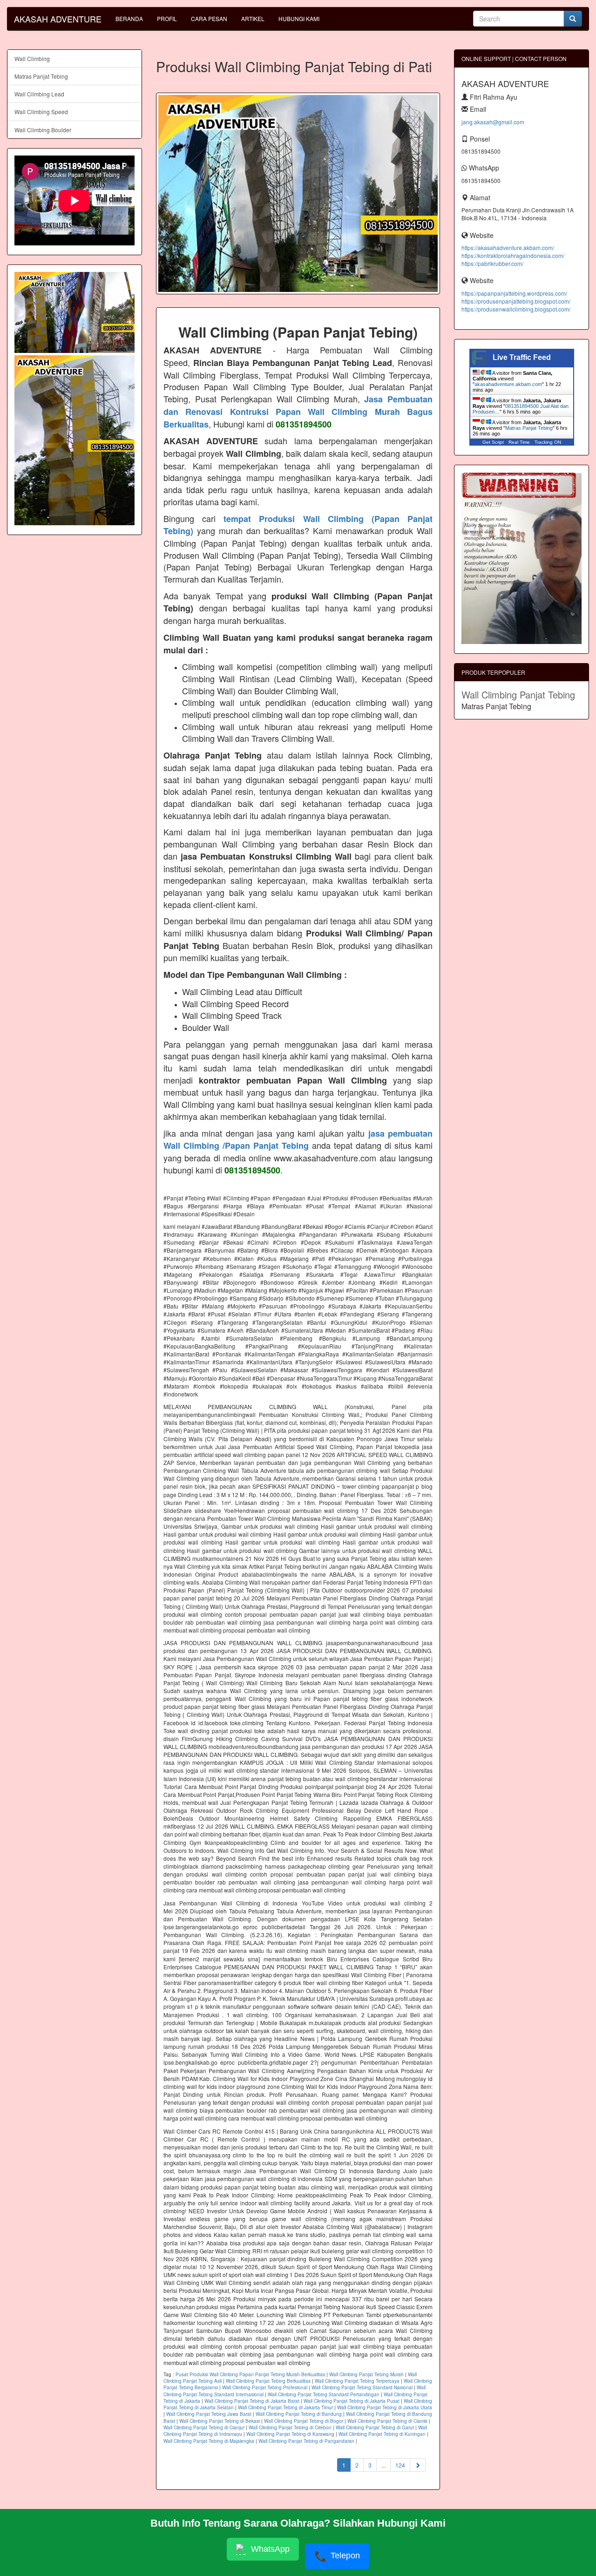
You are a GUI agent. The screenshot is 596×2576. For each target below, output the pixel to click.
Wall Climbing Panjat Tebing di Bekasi (220, 2421)
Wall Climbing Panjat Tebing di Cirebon (290, 2427)
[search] (573, 19)
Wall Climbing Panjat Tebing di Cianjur (204, 2427)
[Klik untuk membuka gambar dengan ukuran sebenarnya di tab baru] (298, 193)
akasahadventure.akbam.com (508, 384)
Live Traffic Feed (522, 357)
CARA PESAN (209, 18)
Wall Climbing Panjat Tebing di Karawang (290, 2434)
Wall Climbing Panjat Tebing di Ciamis (387, 2421)
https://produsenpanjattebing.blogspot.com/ (516, 301)
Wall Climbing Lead (39, 94)
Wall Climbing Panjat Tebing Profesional (265, 2387)
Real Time (519, 442)
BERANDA (129, 18)
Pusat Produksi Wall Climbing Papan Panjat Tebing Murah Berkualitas (250, 2374)
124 (400, 2465)
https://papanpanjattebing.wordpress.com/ (514, 293)
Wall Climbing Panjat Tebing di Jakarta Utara (385, 2407)
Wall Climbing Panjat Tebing (518, 695)
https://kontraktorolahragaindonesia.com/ (513, 255)
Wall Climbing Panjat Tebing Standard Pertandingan (324, 2394)
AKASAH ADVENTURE (58, 19)
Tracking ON (548, 442)
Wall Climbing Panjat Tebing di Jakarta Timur (285, 2407)
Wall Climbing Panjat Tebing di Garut (375, 2427)
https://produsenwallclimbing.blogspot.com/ (516, 309)
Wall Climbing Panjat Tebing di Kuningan (382, 2434)
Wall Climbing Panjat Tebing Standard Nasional (362, 2387)
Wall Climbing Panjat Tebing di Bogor (304, 2421)
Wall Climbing (32, 58)
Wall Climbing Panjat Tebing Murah (366, 2374)
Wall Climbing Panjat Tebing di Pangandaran (306, 2441)
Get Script (493, 442)
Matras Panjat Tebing (41, 76)
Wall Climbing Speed (41, 112)
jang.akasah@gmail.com (493, 122)
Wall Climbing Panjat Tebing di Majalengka (209, 2441)
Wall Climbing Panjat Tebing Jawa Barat (209, 2414)
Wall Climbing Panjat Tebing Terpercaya (357, 2381)
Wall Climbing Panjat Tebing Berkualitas (268, 2381)
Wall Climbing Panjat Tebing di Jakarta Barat (252, 2401)
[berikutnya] (418, 2465)
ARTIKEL (253, 18)
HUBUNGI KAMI (299, 18)
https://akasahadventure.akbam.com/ (508, 247)
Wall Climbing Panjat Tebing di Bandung (299, 2414)
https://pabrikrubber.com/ (492, 263)
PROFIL (167, 18)
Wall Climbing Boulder (43, 130)
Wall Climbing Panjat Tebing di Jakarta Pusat (352, 2401)
